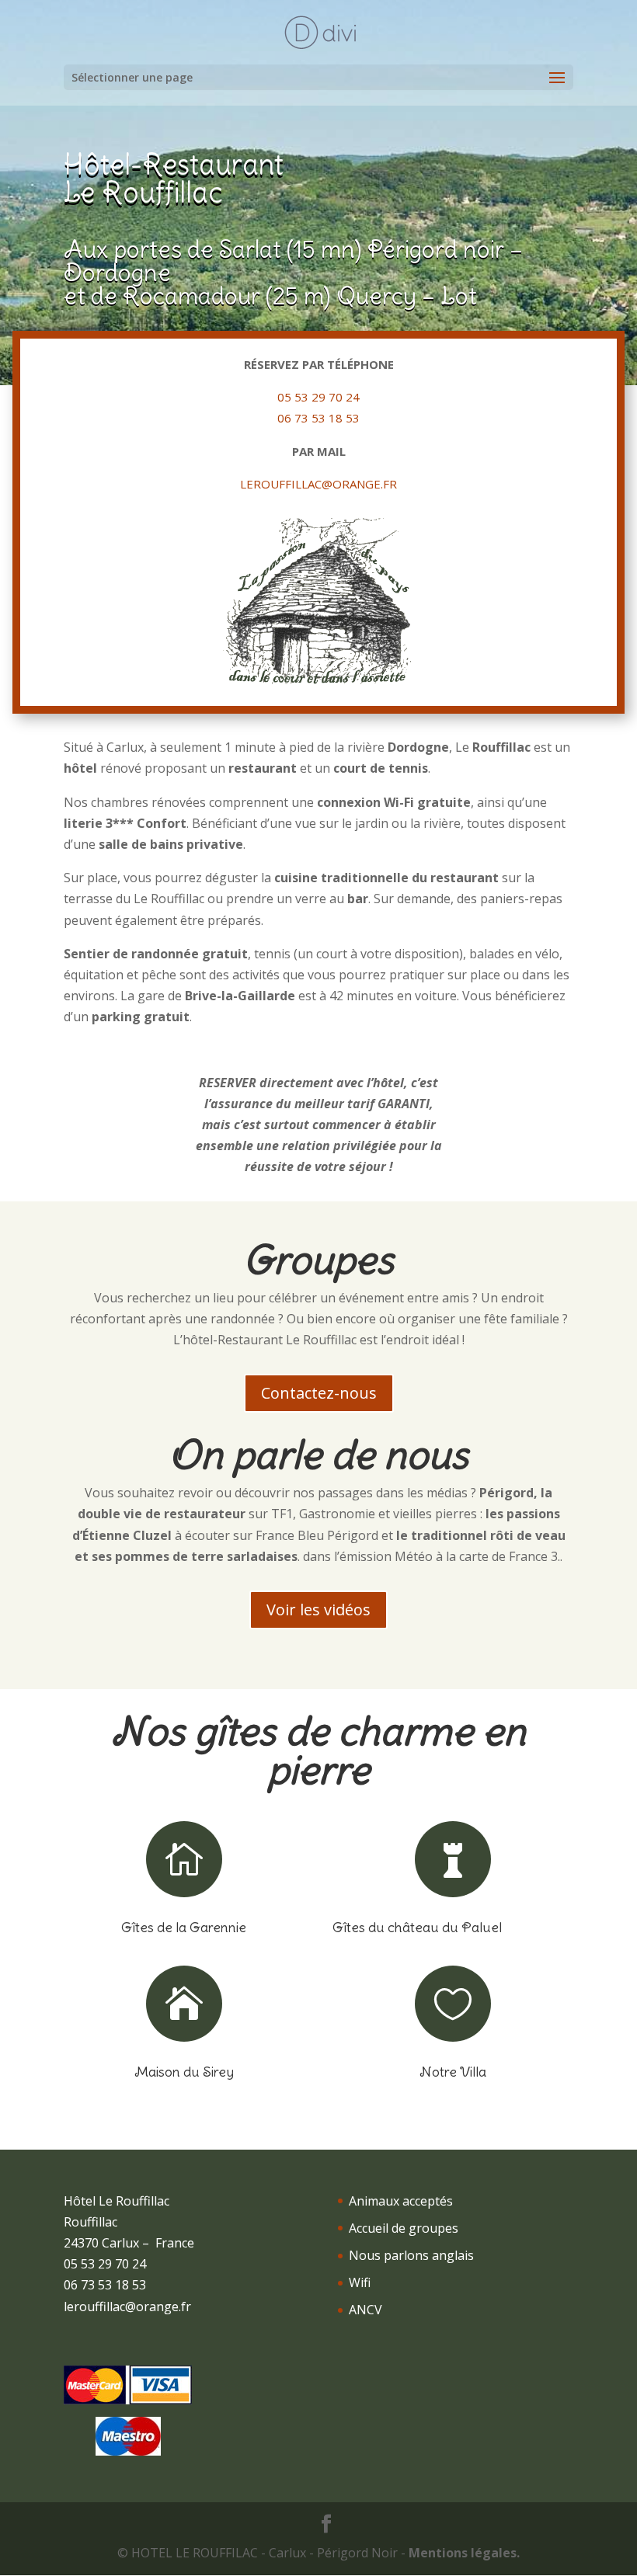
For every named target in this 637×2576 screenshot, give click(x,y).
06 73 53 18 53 (318, 418)
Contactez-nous (319, 1393)
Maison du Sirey (184, 2072)
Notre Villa (453, 2072)
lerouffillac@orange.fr (318, 484)
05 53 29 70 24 (318, 397)
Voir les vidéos (318, 1610)
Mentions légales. (464, 2553)
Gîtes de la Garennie (184, 1927)
